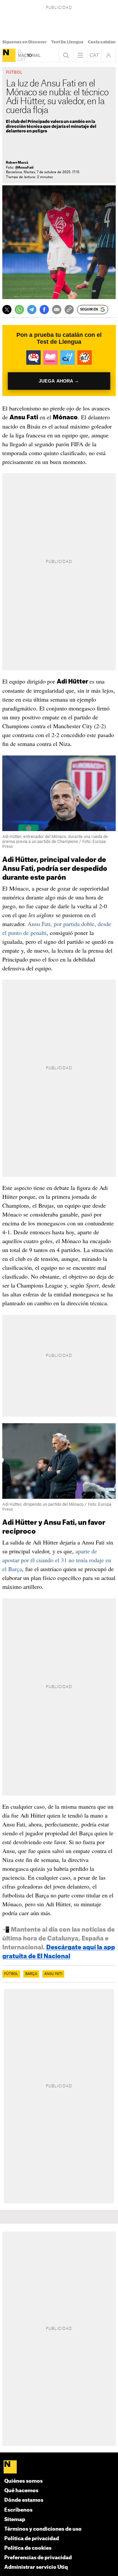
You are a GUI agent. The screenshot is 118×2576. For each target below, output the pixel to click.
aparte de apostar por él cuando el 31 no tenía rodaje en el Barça (57, 1560)
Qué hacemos (21, 2491)
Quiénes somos (23, 2481)
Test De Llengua (67, 42)
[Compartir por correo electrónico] (57, 310)
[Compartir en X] (7, 310)
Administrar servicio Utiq (36, 2567)
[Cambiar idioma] (94, 55)
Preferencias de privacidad (38, 2558)
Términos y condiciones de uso (43, 2529)
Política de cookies (28, 2548)
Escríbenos (18, 2510)
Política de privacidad (32, 2539)
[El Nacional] (9, 55)
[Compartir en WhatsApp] (19, 310)
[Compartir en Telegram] (32, 310)
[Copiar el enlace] (69, 310)
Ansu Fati (53, 1974)
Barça (31, 1974)
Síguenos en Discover (24, 42)
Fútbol (11, 1974)
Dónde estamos (24, 2500)
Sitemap (15, 2520)
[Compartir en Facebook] (44, 310)
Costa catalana (103, 42)
